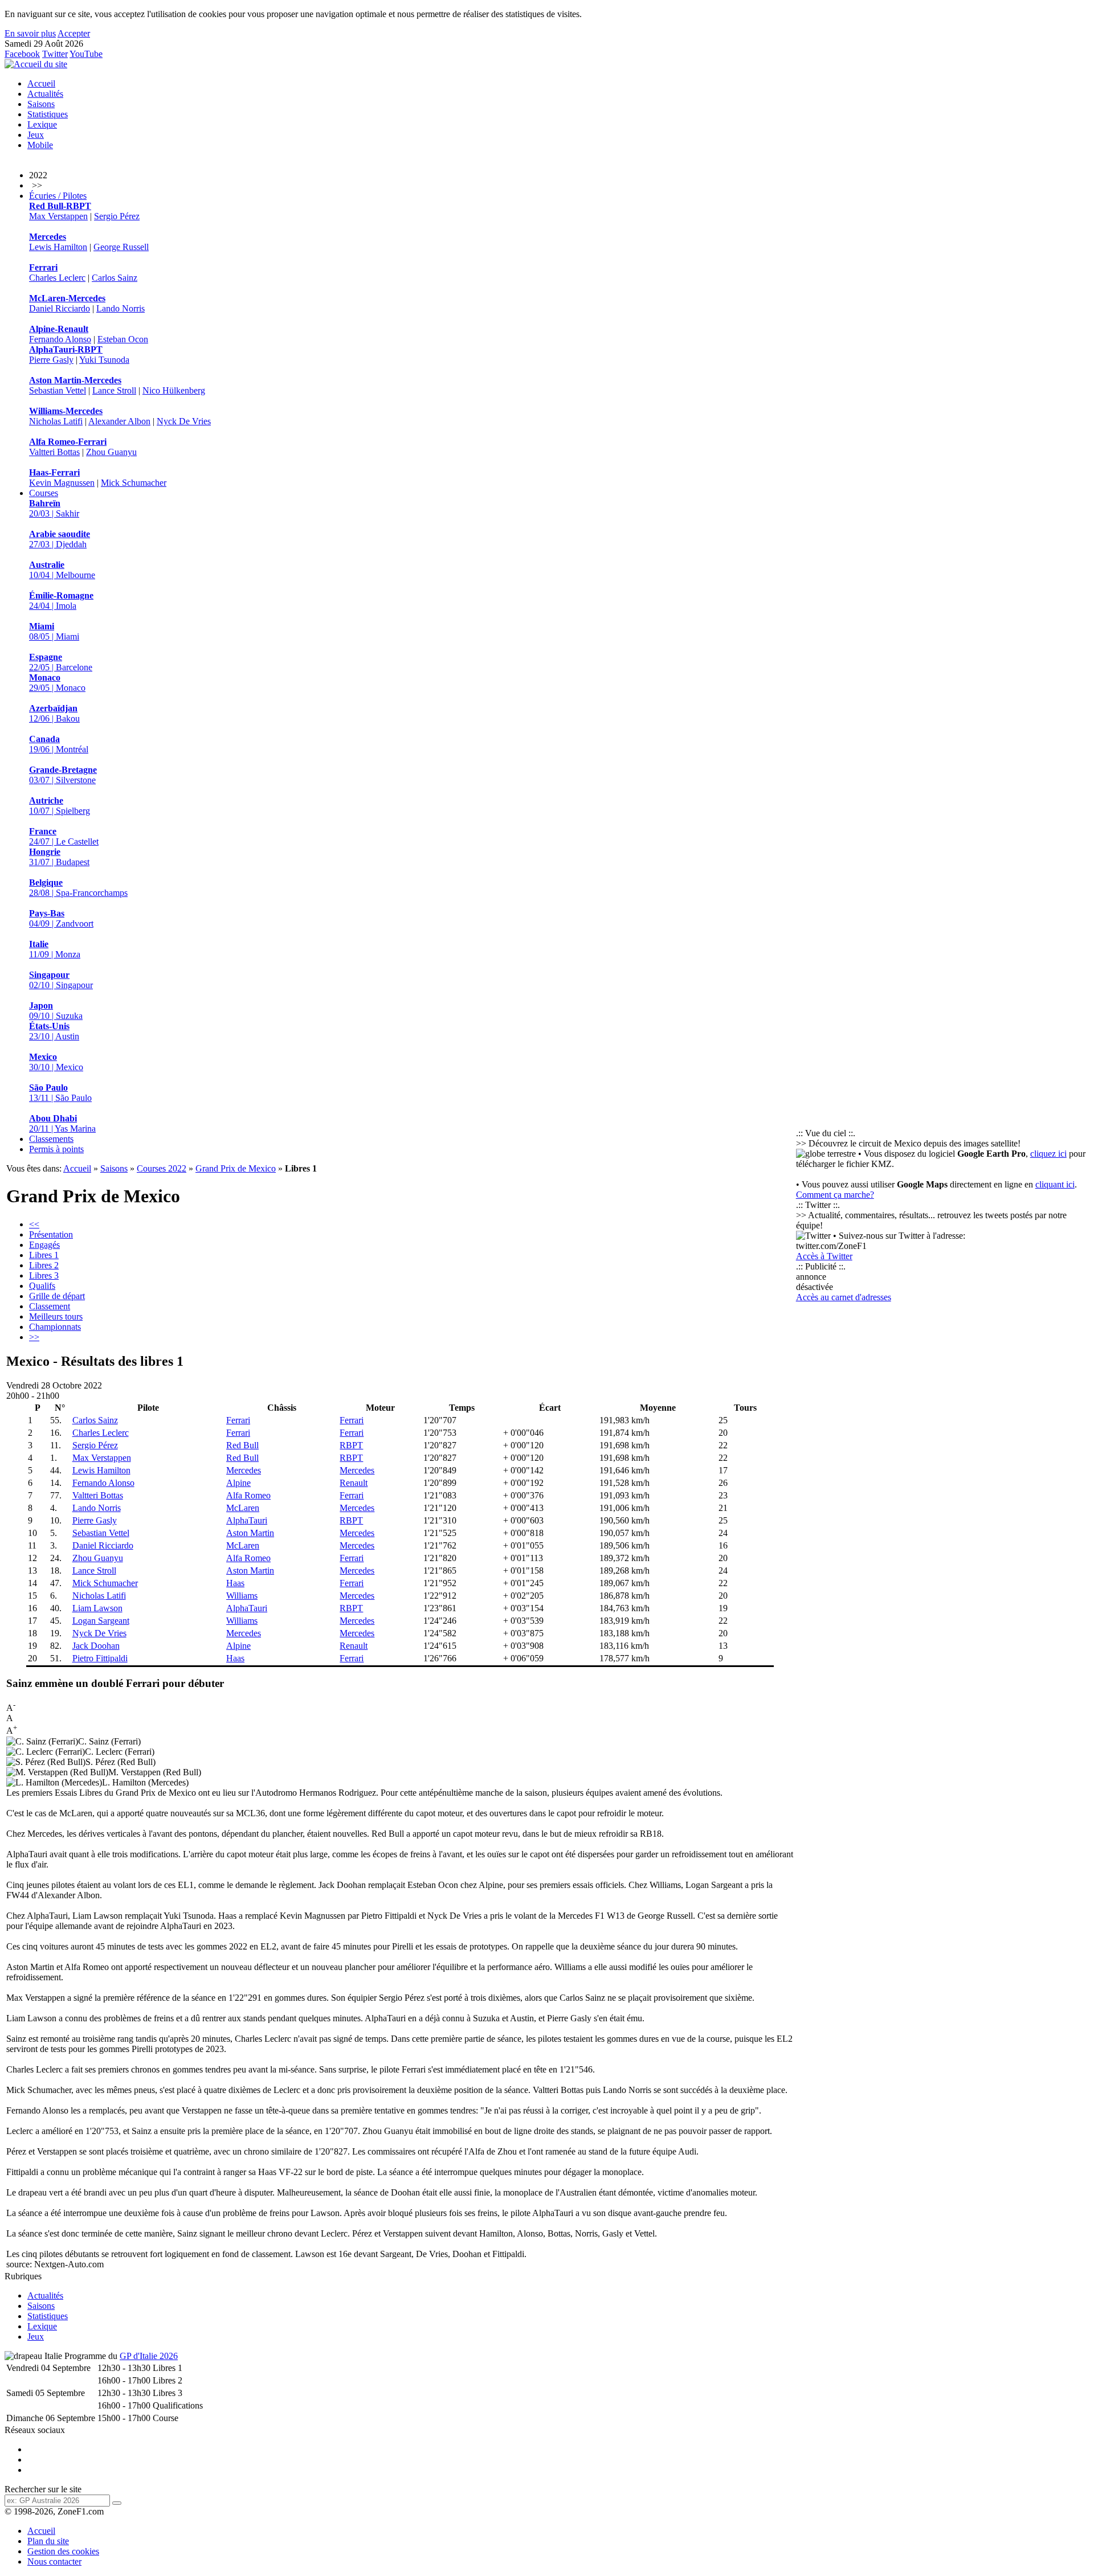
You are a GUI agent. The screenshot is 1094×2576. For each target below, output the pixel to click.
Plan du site (48, 2541)
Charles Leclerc (57, 278)
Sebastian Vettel (58, 390)
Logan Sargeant (101, 1621)
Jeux (36, 135)
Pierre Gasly (51, 360)
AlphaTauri (247, 1520)
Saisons (41, 104)
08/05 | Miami (54, 631)
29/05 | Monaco (57, 683)
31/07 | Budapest (59, 857)
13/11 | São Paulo (60, 1093)
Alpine (238, 1483)
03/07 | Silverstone (63, 775)
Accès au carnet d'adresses (844, 1297)
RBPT (351, 1445)
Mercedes (244, 1470)
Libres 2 (44, 1265)
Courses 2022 (162, 1168)
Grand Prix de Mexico (236, 1168)
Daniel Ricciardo (60, 308)
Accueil (41, 83)
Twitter (55, 54)
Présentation (51, 1234)
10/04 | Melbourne (62, 570)
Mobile (40, 145)
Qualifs (42, 1286)
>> (34, 1337)
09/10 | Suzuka (56, 1011)
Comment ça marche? (835, 1195)
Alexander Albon (119, 421)
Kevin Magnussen (62, 483)
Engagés (44, 1245)
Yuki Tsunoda (104, 360)
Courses (44, 493)
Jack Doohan (96, 1646)
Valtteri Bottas (54, 452)
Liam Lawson (97, 1608)
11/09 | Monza (55, 949)
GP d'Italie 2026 (149, 2356)
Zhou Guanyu (111, 452)
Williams (242, 1596)
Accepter (74, 33)
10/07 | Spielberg (60, 806)
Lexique (42, 124)
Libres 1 (44, 1255)
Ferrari (238, 1420)
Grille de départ (57, 1296)
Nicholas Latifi (56, 421)
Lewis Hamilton (58, 247)
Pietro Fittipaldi (100, 1658)
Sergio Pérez (117, 216)
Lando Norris (121, 308)
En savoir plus (30, 33)
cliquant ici (1055, 1184)
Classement (50, 1306)
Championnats (55, 1327)
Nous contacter (54, 2561)
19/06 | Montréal (59, 744)
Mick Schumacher (134, 483)
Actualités (45, 94)
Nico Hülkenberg (174, 390)
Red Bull (242, 1445)
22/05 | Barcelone (61, 662)
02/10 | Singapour (61, 980)
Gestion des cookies (63, 2551)
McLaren (243, 1508)
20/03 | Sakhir (54, 508)
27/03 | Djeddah (60, 539)
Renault (354, 1483)
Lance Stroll (114, 390)
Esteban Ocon (123, 339)
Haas (235, 1583)
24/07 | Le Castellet (64, 836)
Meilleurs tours (56, 1316)
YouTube (86, 54)
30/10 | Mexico (56, 1062)
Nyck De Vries (184, 421)
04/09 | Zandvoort (61, 918)
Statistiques (48, 114)
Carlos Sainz (115, 278)
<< (34, 1224)
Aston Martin (250, 1533)
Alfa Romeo (248, 1495)
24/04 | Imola (61, 601)
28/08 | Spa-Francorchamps (78, 888)
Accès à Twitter (824, 1256)
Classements (51, 1139)
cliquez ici (1048, 1154)
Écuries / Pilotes (58, 196)
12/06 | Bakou (54, 713)
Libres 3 (44, 1275)
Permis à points (56, 1149)
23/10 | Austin (54, 1031)
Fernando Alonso (60, 339)
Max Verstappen (58, 216)
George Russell (121, 247)
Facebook (22, 54)
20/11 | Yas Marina (62, 1123)
